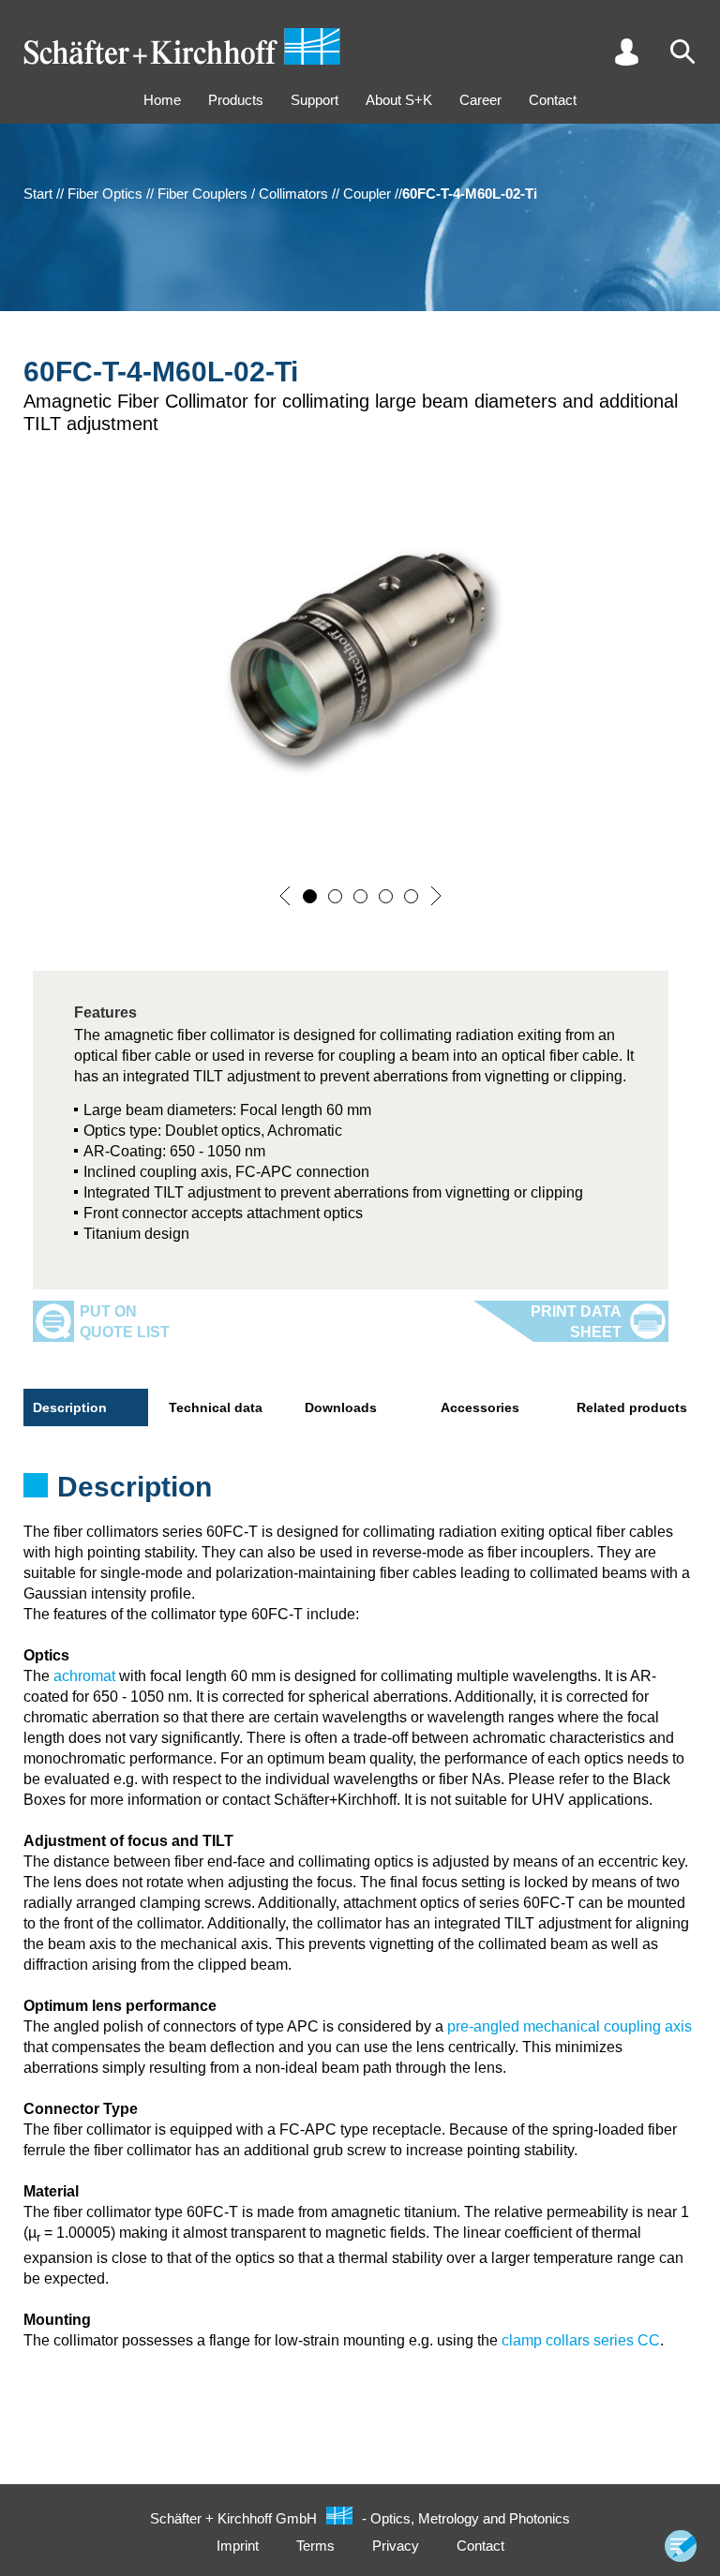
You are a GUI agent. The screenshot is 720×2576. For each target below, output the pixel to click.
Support (315, 100)
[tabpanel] (360, 1493)
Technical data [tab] (216, 1407)
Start (38, 194)
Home (162, 100)
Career (480, 100)
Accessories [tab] (480, 1407)
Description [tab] (70, 1407)
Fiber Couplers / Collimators (243, 194)
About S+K (399, 100)
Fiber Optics (105, 194)
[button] (285, 896)
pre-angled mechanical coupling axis (570, 2026)
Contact (553, 100)
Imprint (238, 2546)
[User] (626, 52)
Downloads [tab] (341, 1407)
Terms (315, 2546)
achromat (84, 1676)
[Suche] (682, 52)
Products (236, 100)
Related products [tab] (632, 1407)
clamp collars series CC (581, 2340)
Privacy (396, 2546)
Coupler (367, 194)
